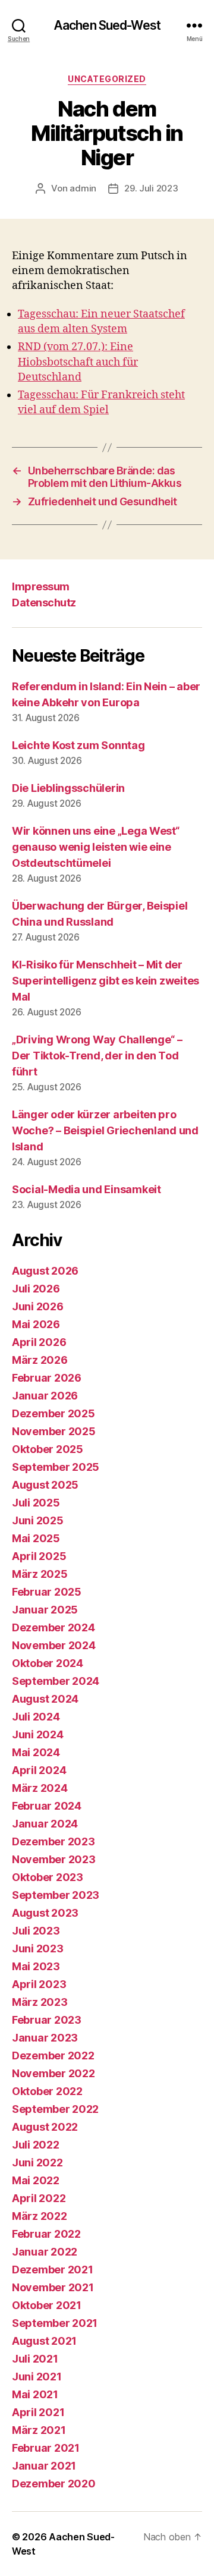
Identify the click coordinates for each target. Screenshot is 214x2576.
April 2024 (39, 1770)
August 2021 (44, 2341)
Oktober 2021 (47, 2305)
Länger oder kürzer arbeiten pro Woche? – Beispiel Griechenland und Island (105, 1130)
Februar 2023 (47, 2020)
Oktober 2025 (48, 1449)
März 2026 (40, 1360)
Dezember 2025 (53, 1413)
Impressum (41, 586)
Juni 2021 (37, 2377)
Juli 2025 (36, 1503)
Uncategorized (107, 79)
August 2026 (45, 1271)
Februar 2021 (46, 2448)
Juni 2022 (37, 2163)
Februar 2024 (47, 1806)
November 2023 (54, 1859)
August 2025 (45, 1485)
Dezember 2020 (54, 2484)
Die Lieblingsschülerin (68, 788)
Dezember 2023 (53, 1841)
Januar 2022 (45, 2252)
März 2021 (39, 2430)
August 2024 (45, 1699)
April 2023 (39, 1984)
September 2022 (55, 2109)
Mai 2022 (36, 2180)
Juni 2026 (38, 1306)
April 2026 (39, 1342)
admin (83, 188)
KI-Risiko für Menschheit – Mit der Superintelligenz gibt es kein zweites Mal (106, 981)
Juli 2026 (36, 1289)
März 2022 (40, 2216)
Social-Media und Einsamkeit (86, 1189)
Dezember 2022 (53, 2056)
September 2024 (56, 1681)
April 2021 (38, 2412)
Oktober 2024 (48, 1663)
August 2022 (45, 2127)
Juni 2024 (38, 1734)
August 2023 (45, 1913)
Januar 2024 (45, 1824)
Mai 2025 (36, 1538)
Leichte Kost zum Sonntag (78, 745)
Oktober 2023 (48, 1877)
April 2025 (39, 1556)
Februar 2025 (47, 1592)
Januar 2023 (45, 2038)
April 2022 (39, 2198)
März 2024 (40, 1788)
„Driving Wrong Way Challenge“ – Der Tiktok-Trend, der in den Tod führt (97, 1056)
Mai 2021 (35, 2394)
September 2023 (56, 1895)
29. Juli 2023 (151, 188)
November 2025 (54, 1431)
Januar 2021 (44, 2466)
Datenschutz (44, 603)
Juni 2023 (38, 1948)
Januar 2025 (45, 1610)
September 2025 (56, 1467)
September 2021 (55, 2323)
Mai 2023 (36, 1966)
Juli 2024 (36, 1717)
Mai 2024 (36, 1752)
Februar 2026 (47, 1378)
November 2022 (53, 2073)
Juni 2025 (38, 1520)
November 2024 (54, 1645)
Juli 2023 (36, 1931)
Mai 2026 (36, 1324)
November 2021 (53, 2287)
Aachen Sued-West (107, 25)
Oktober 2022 (47, 2091)
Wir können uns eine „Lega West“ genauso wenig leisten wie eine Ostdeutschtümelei (96, 847)
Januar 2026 (45, 1396)
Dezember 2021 (53, 2270)
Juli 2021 (35, 2359)
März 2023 (40, 2002)
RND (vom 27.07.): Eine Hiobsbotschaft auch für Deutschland (78, 362)
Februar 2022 (46, 2234)
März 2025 (40, 1574)
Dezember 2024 (53, 1627)
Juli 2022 (36, 2145)
